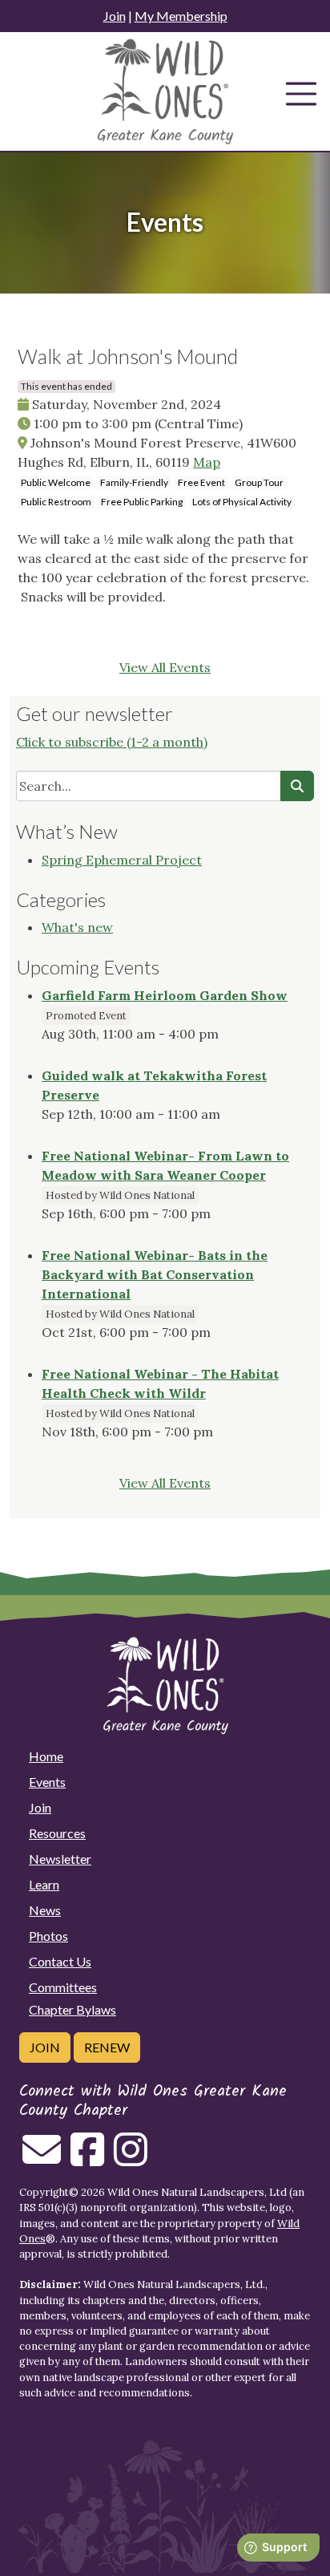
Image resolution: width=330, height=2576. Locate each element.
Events (47, 1782)
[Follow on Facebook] (87, 2159)
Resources (57, 1833)
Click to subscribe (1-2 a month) (112, 742)
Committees (63, 1987)
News (45, 1910)
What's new (77, 927)
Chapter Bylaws (72, 2009)
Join (115, 16)
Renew (107, 2047)
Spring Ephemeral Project (122, 860)
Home (46, 1756)
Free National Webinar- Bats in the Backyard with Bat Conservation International (155, 1274)
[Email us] (42, 2159)
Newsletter (60, 1859)
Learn (44, 1884)
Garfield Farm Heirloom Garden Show (165, 995)
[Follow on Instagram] (131, 2159)
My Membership (181, 16)
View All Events (165, 667)
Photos (48, 1936)
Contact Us (60, 1961)
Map (207, 462)
